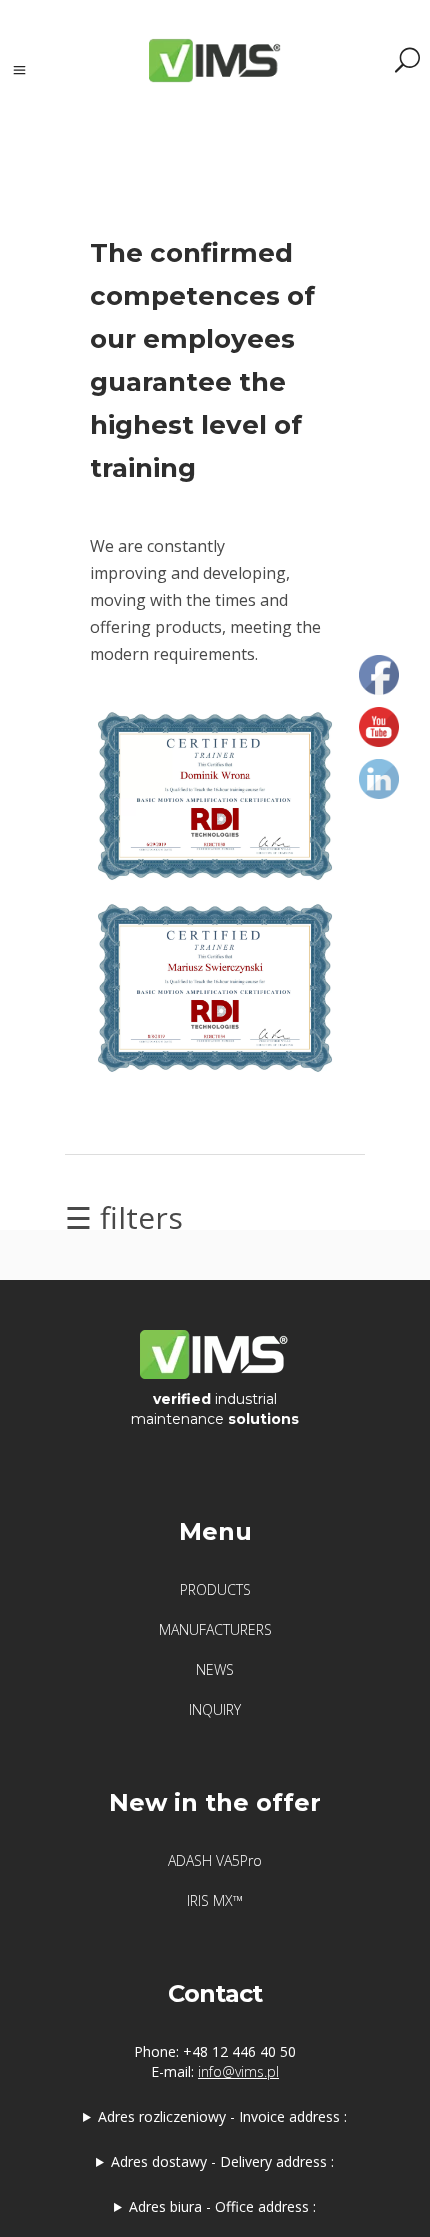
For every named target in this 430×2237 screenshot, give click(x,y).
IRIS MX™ (215, 1900)
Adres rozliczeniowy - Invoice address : (222, 2116)
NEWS (215, 1669)
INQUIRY (215, 1709)
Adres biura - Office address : (222, 2206)
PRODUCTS (215, 1589)
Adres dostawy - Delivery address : (222, 2161)
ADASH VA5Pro (215, 1860)
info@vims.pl (238, 2071)
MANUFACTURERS (215, 1629)
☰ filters (124, 1217)
